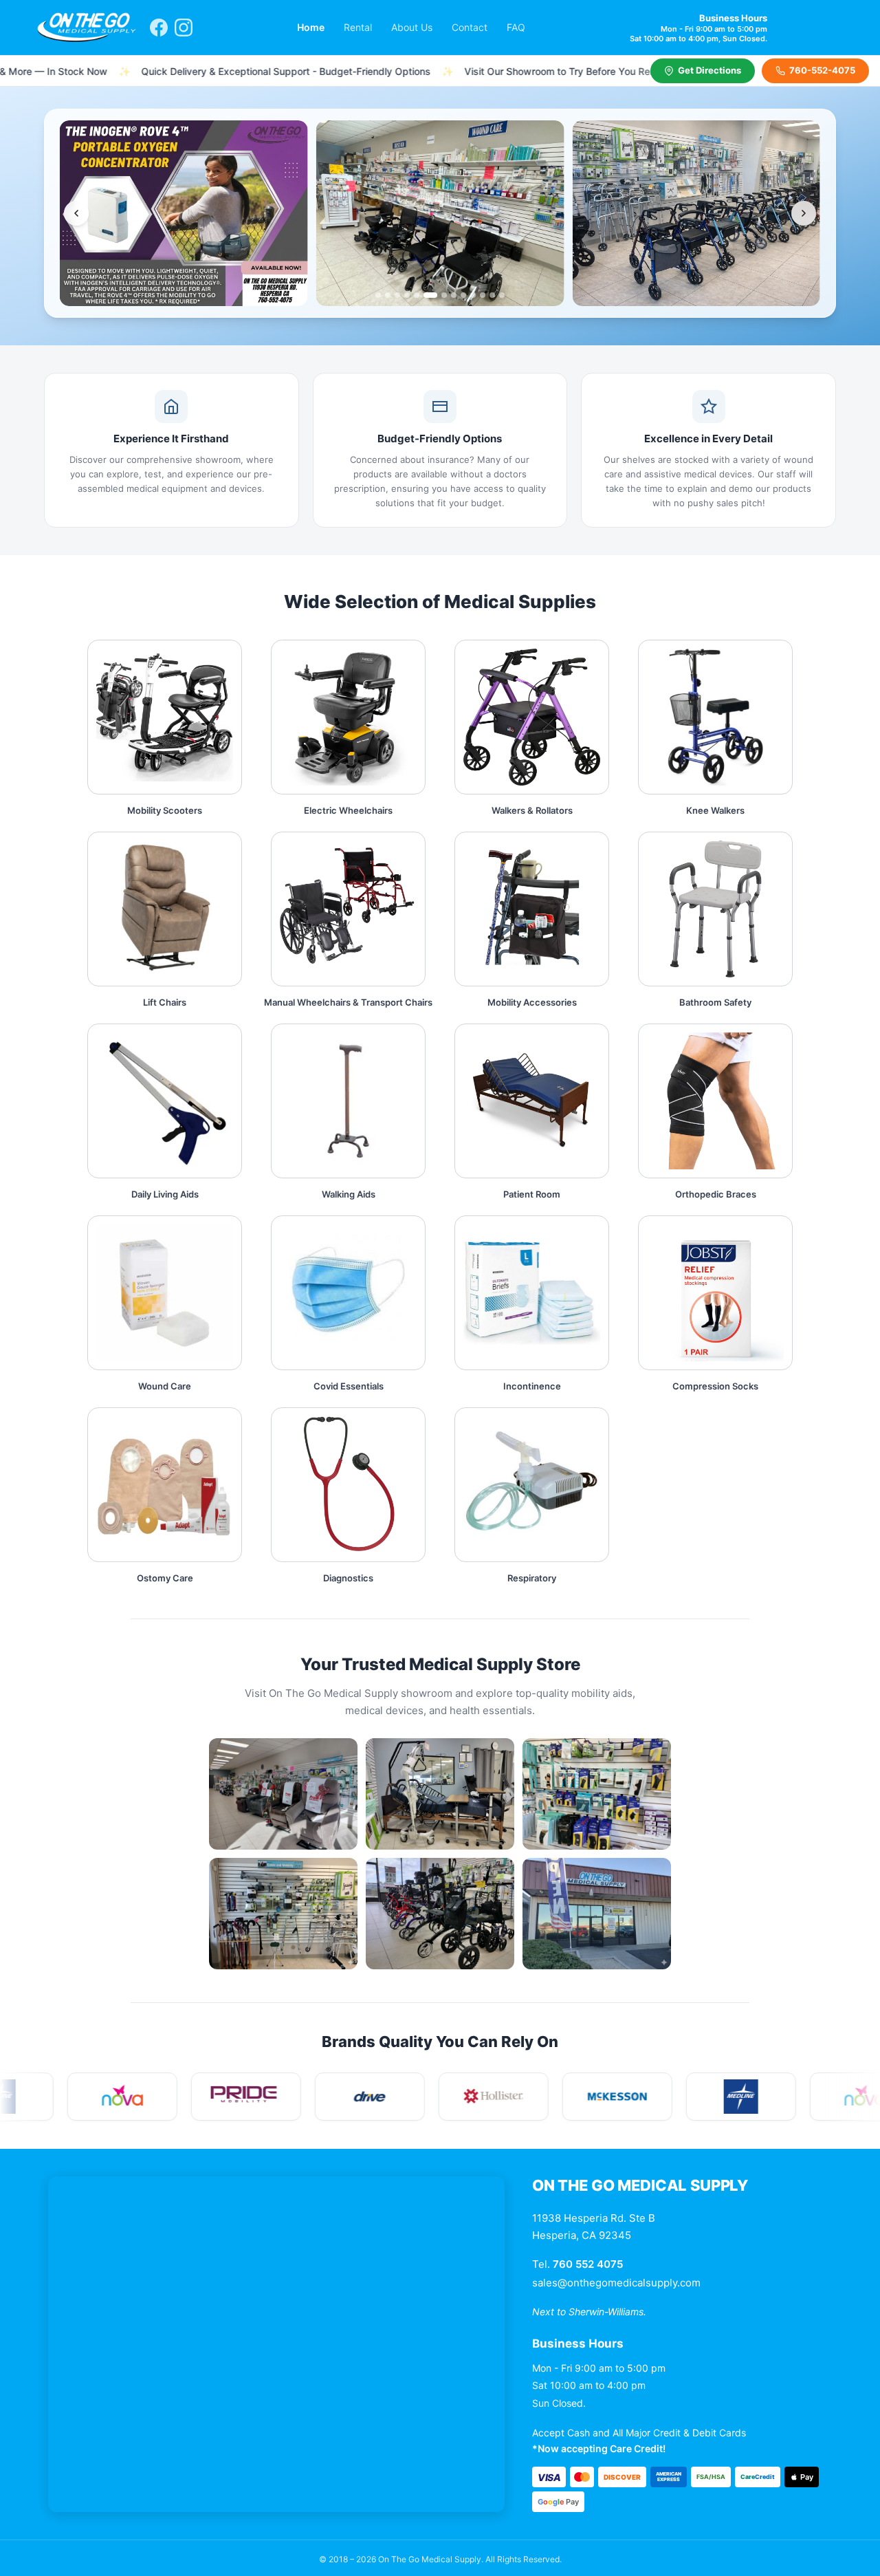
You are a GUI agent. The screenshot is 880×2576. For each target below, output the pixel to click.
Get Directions (709, 70)
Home (311, 27)
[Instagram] (184, 28)
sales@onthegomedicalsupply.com (616, 2283)
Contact (470, 27)
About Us (412, 27)
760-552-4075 (822, 70)
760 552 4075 (588, 2264)
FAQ (516, 27)
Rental (358, 27)
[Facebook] (159, 28)
